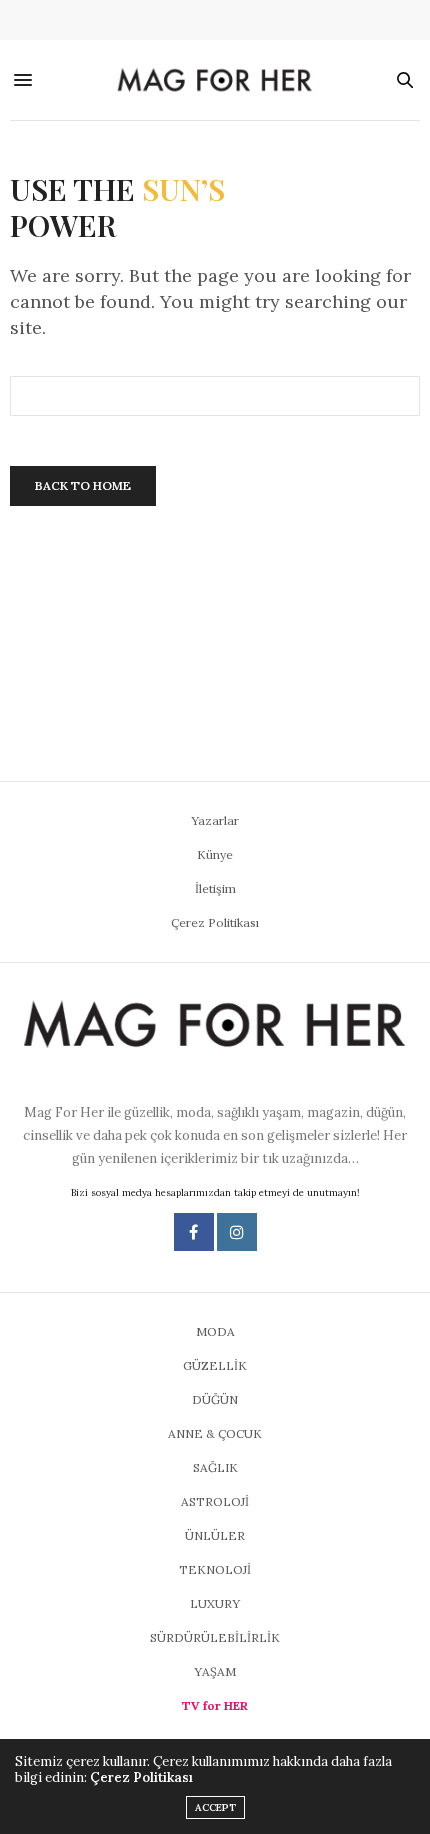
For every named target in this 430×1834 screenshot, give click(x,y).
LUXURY (215, 1603)
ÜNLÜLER (215, 1535)
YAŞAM (215, 1671)
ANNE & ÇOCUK (215, 1433)
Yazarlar (215, 820)
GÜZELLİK (215, 1365)
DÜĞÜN (215, 1399)
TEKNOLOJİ (215, 1569)
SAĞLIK (215, 1467)
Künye (215, 854)
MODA (215, 1331)
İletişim (215, 888)
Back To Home (83, 485)
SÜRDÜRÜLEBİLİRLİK (215, 1637)
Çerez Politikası (215, 922)
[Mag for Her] (215, 80)
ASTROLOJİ (215, 1501)
